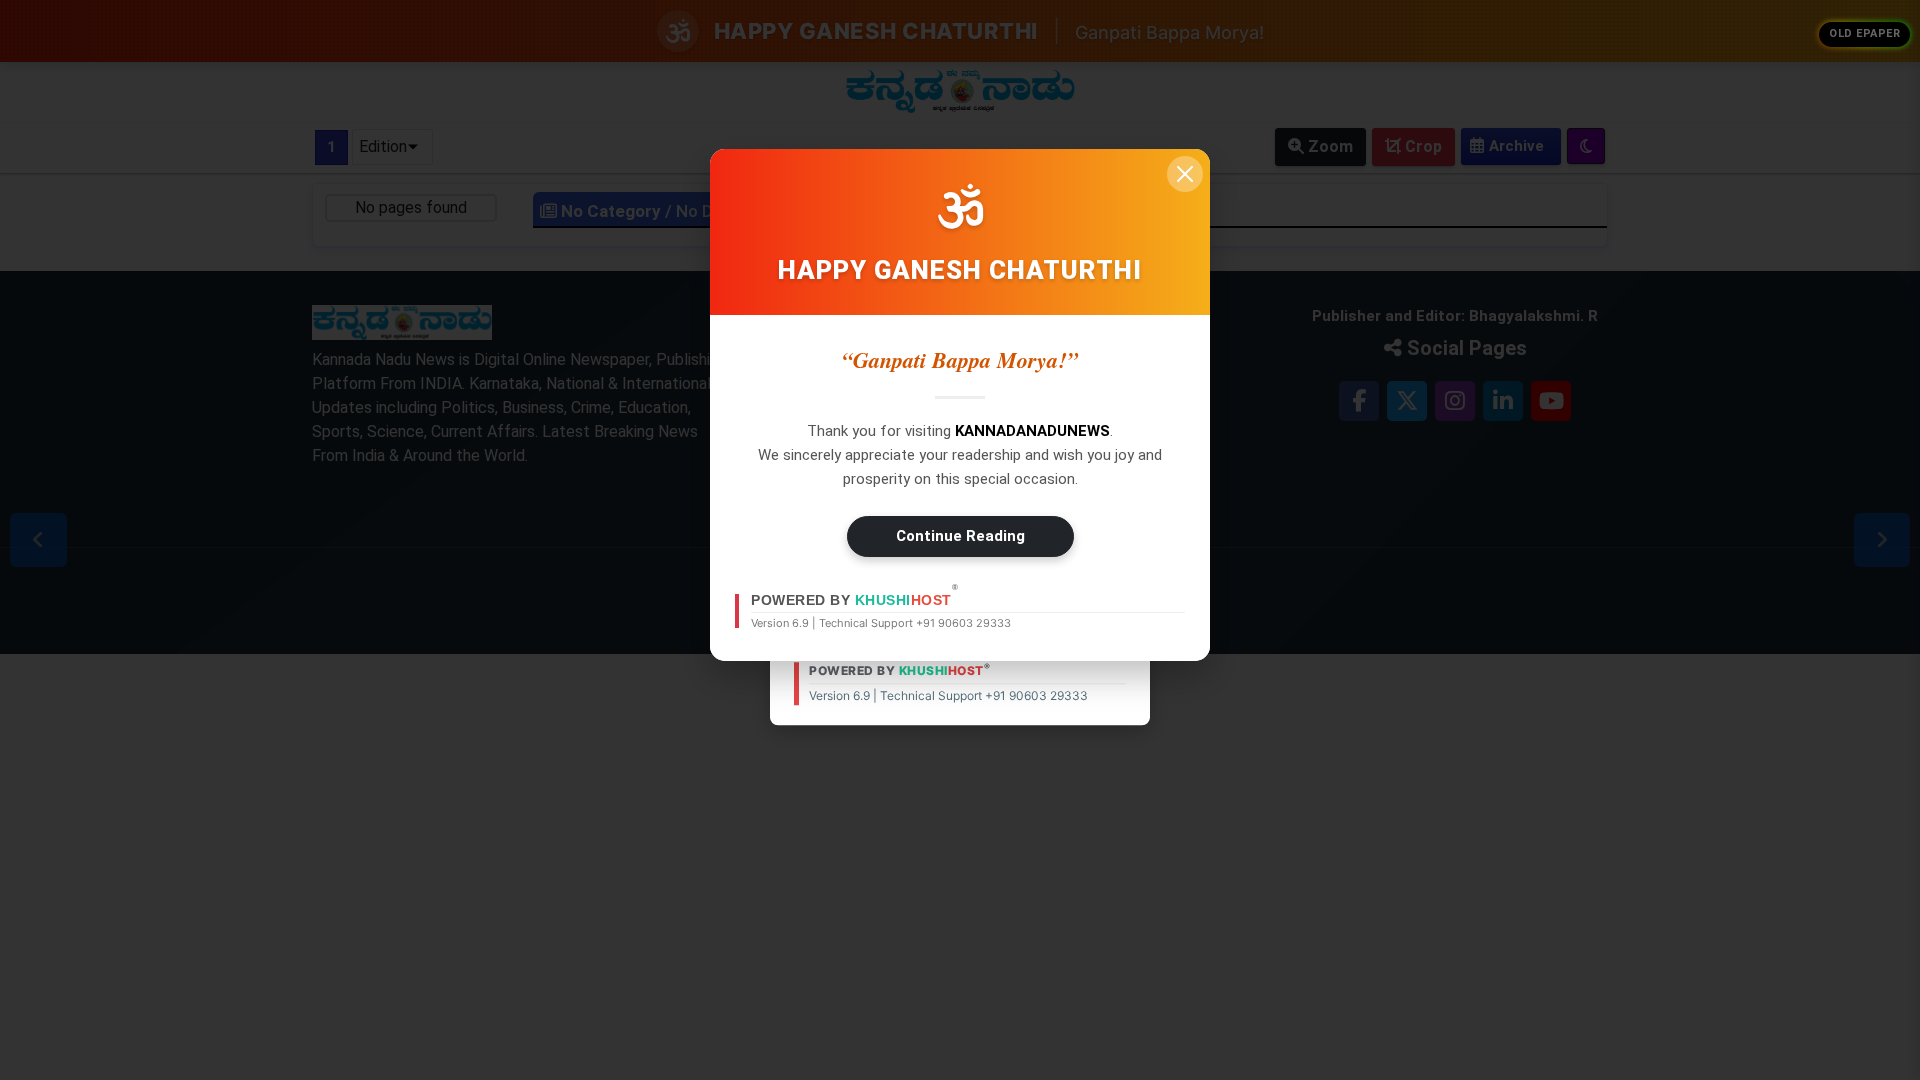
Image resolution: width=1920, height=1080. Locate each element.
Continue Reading (960, 536)
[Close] (1185, 174)
